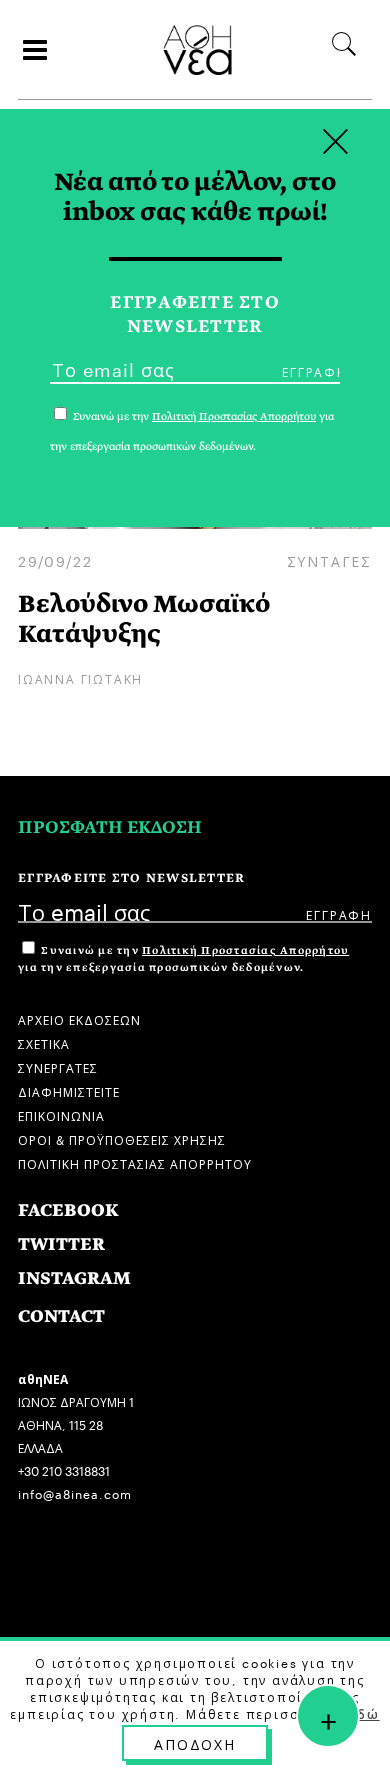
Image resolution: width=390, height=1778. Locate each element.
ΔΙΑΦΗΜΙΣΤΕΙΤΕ (69, 1090)
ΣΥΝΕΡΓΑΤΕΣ (58, 1066)
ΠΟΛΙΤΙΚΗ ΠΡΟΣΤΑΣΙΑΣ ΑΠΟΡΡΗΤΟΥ (135, 1162)
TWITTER (61, 1244)
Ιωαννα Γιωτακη (80, 677)
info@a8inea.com (75, 1492)
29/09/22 (55, 560)
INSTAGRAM (74, 1278)
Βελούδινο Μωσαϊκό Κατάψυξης (144, 618)
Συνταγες (329, 560)
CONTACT (61, 1316)
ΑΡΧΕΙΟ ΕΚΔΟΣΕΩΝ (79, 1018)
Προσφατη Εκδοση (110, 827)
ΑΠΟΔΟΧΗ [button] (195, 1743)
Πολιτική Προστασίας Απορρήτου (245, 950)
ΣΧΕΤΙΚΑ (44, 1042)
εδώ (364, 1713)
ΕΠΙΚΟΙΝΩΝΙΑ (61, 1114)
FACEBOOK (68, 1210)
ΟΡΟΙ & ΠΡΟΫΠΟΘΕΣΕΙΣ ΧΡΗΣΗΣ (122, 1138)
